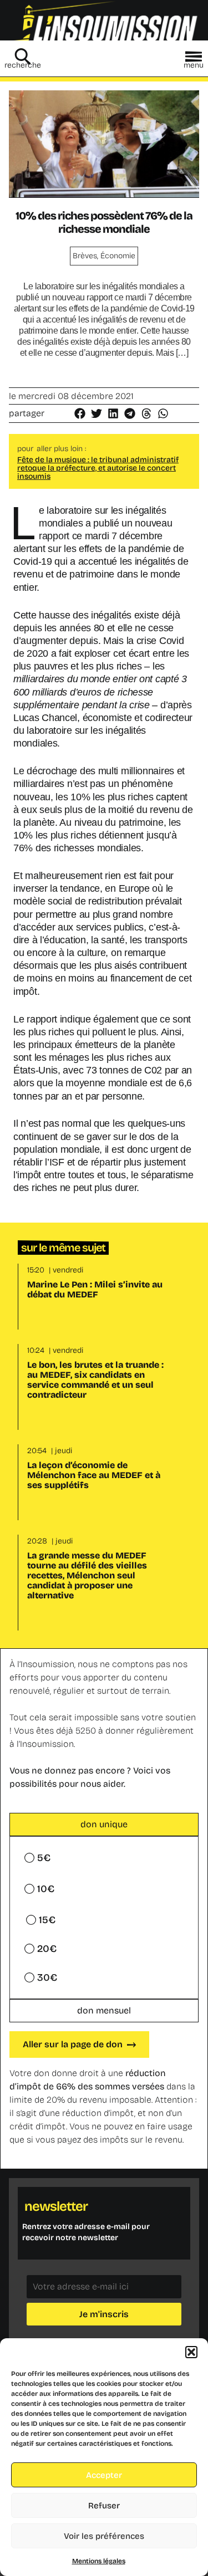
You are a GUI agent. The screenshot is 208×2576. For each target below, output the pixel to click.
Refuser (104, 2506)
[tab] (104, 1824)
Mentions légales (99, 2561)
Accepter (104, 2475)
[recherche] (23, 57)
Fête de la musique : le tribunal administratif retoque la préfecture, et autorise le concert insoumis (98, 468)
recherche (23, 65)
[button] (191, 2352)
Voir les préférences (104, 2536)
